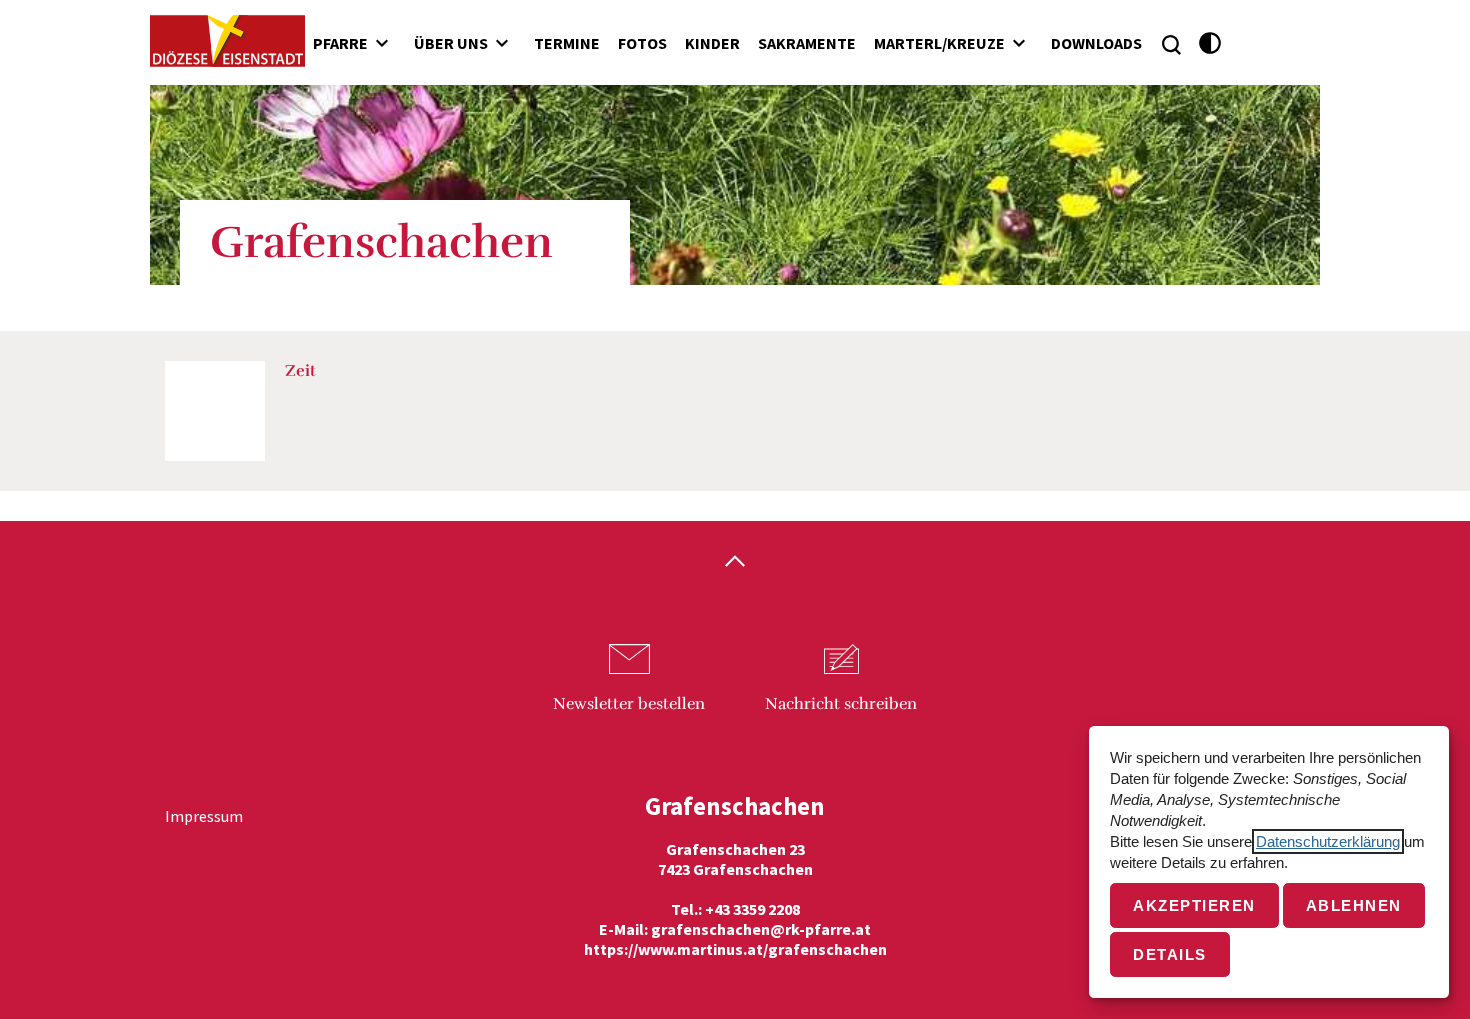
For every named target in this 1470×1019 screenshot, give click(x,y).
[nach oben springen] (735, 563)
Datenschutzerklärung (1328, 841)
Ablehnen (1354, 905)
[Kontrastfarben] (1210, 43)
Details (1170, 954)
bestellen (629, 704)
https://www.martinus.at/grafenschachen (735, 949)
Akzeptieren (1194, 905)
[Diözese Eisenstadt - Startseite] (227, 41)
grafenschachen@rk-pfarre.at (761, 929)
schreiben (841, 704)
